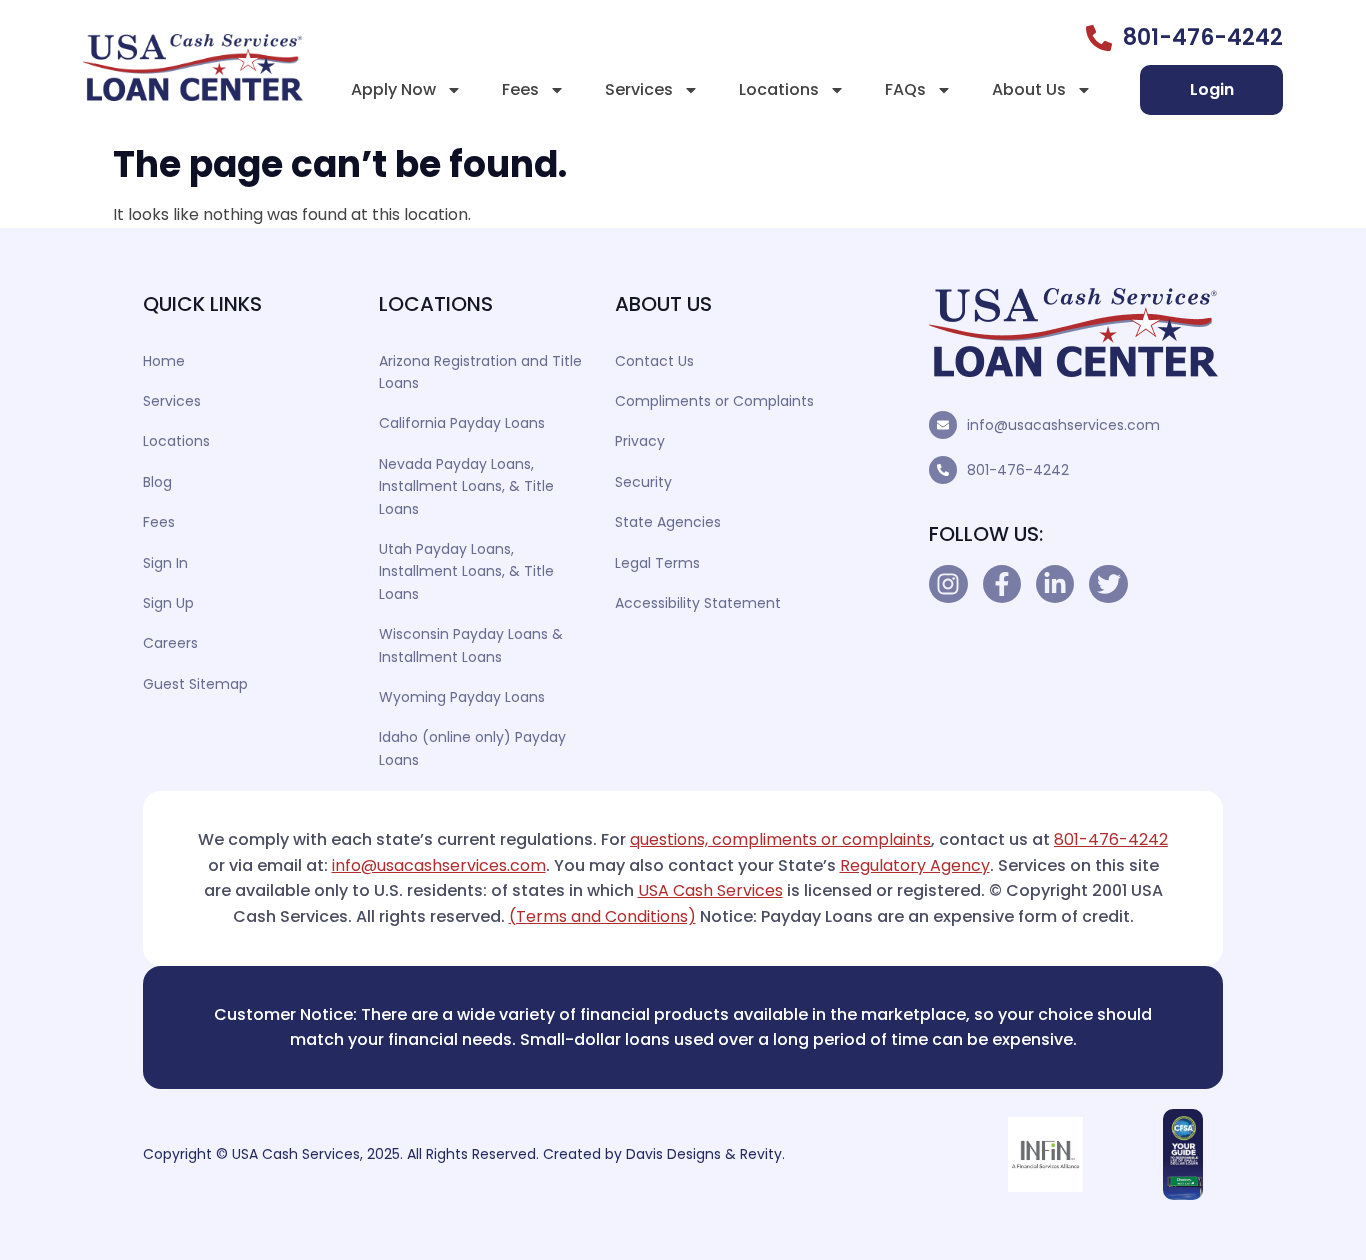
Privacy (640, 441)
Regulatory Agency (915, 865)
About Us (1029, 89)
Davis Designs (673, 1154)
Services (639, 89)
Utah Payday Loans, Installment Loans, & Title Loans (466, 571)
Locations (779, 89)
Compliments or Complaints (714, 401)
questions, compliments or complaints (780, 839)
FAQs (905, 89)
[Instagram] (948, 584)
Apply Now (393, 89)
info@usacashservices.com (1063, 425)
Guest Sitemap (195, 684)
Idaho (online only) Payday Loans (472, 748)
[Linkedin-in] (1055, 584)
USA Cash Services (710, 890)
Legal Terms (657, 563)
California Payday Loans (462, 423)
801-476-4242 (1018, 470)
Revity (761, 1154)
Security (643, 482)
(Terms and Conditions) (602, 916)
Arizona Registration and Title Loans (480, 372)
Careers (170, 643)
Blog (157, 482)
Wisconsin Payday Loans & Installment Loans (471, 645)
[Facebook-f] (1002, 584)
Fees (520, 89)
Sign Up (168, 603)
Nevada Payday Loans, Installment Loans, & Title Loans (466, 486)
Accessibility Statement (698, 603)
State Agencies (668, 522)
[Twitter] (1108, 584)
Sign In (165, 563)
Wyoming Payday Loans (462, 697)
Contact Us (654, 361)
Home (164, 361)
